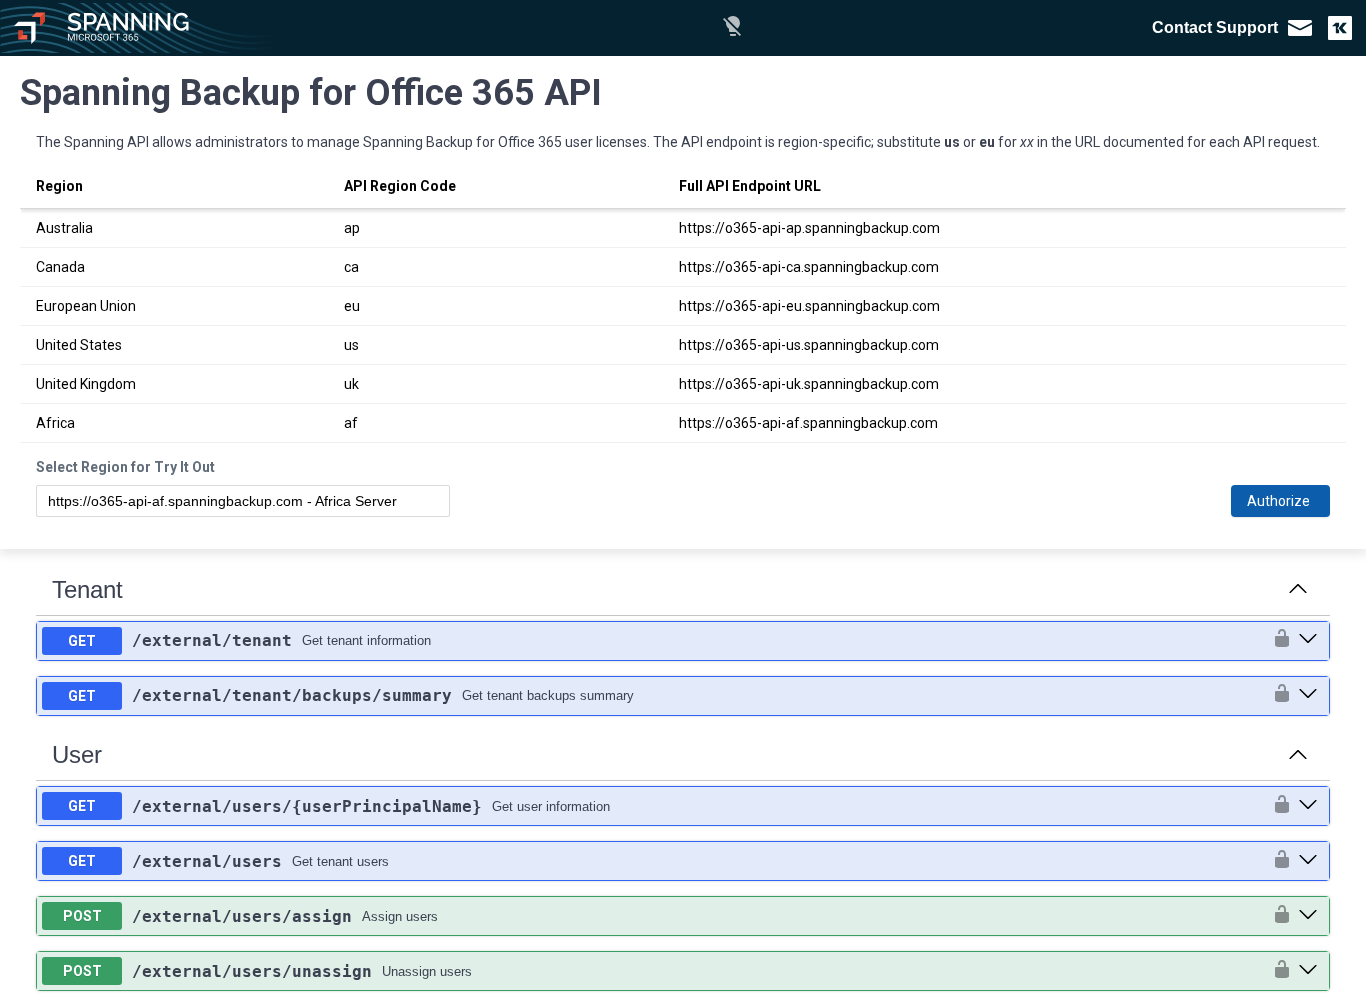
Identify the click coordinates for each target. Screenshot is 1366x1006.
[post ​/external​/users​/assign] (1308, 916)
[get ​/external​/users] (1308, 861)
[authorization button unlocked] (1277, 640)
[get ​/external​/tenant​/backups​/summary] (1308, 695)
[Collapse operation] (1298, 590)
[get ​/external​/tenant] (1308, 640)
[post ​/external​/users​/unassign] (1308, 971)
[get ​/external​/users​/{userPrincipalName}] (1308, 806)
